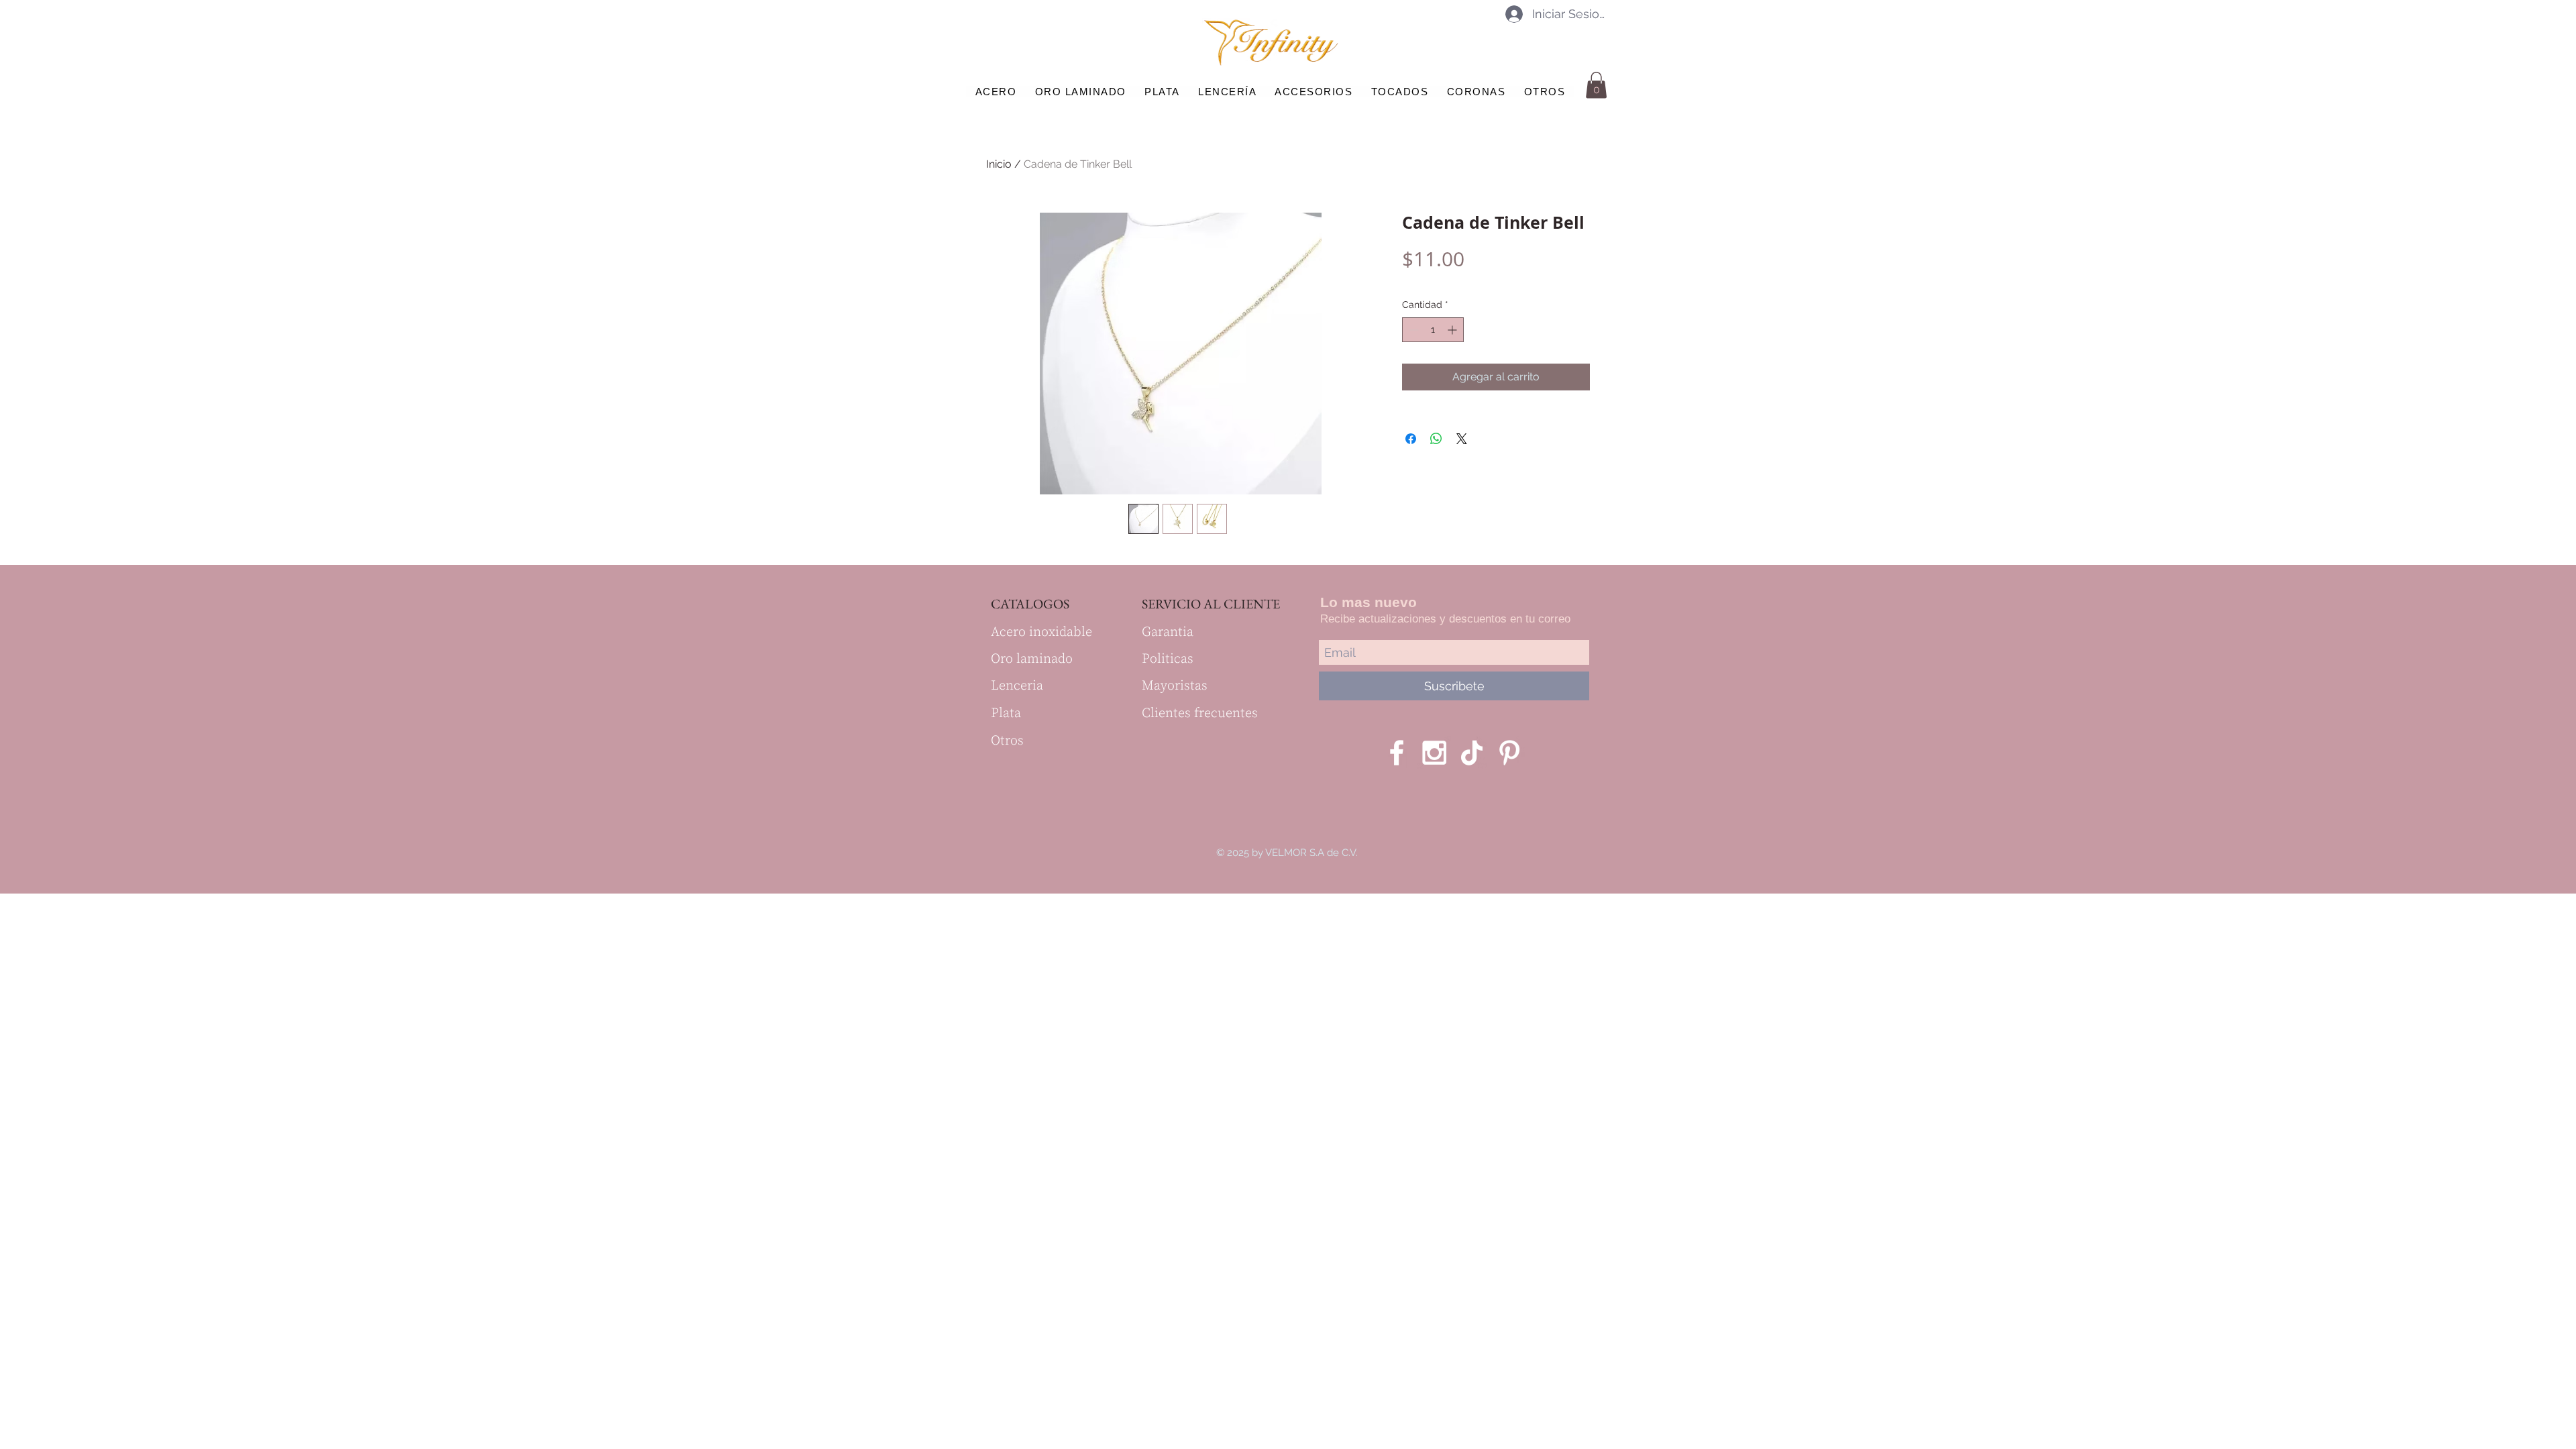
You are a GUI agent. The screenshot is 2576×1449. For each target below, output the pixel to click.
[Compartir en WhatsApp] (1436, 439)
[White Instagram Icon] (1434, 753)
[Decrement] (1412, 330)
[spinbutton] (1433, 330)
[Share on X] (1462, 439)
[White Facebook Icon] (1397, 753)
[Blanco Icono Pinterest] (1509, 753)
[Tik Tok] (1472, 753)
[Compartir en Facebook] (1411, 439)
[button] (1596, 85)
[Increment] (1453, 330)
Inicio (999, 164)
